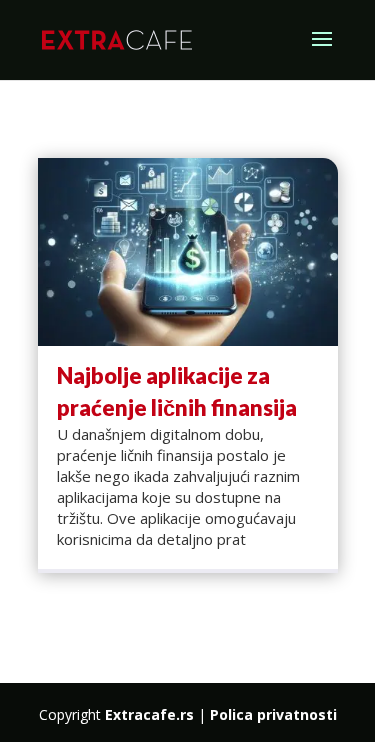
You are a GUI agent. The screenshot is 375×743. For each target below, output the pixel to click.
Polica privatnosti (273, 714)
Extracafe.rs (149, 714)
